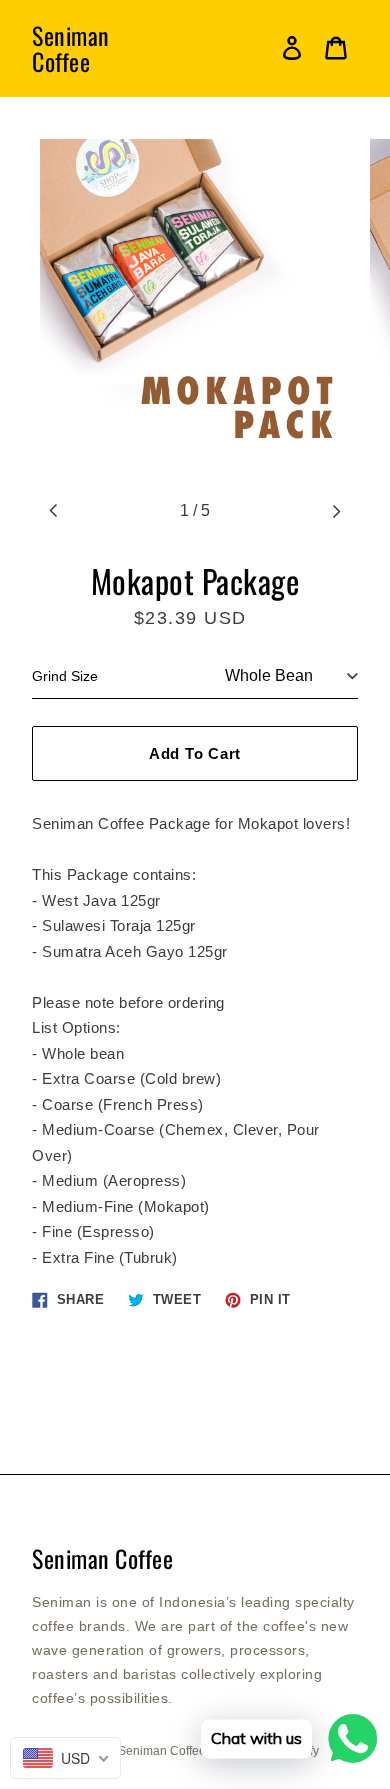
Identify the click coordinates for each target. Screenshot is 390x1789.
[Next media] (336, 511)
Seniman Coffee (71, 48)
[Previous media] (54, 511)
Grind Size (65, 676)
